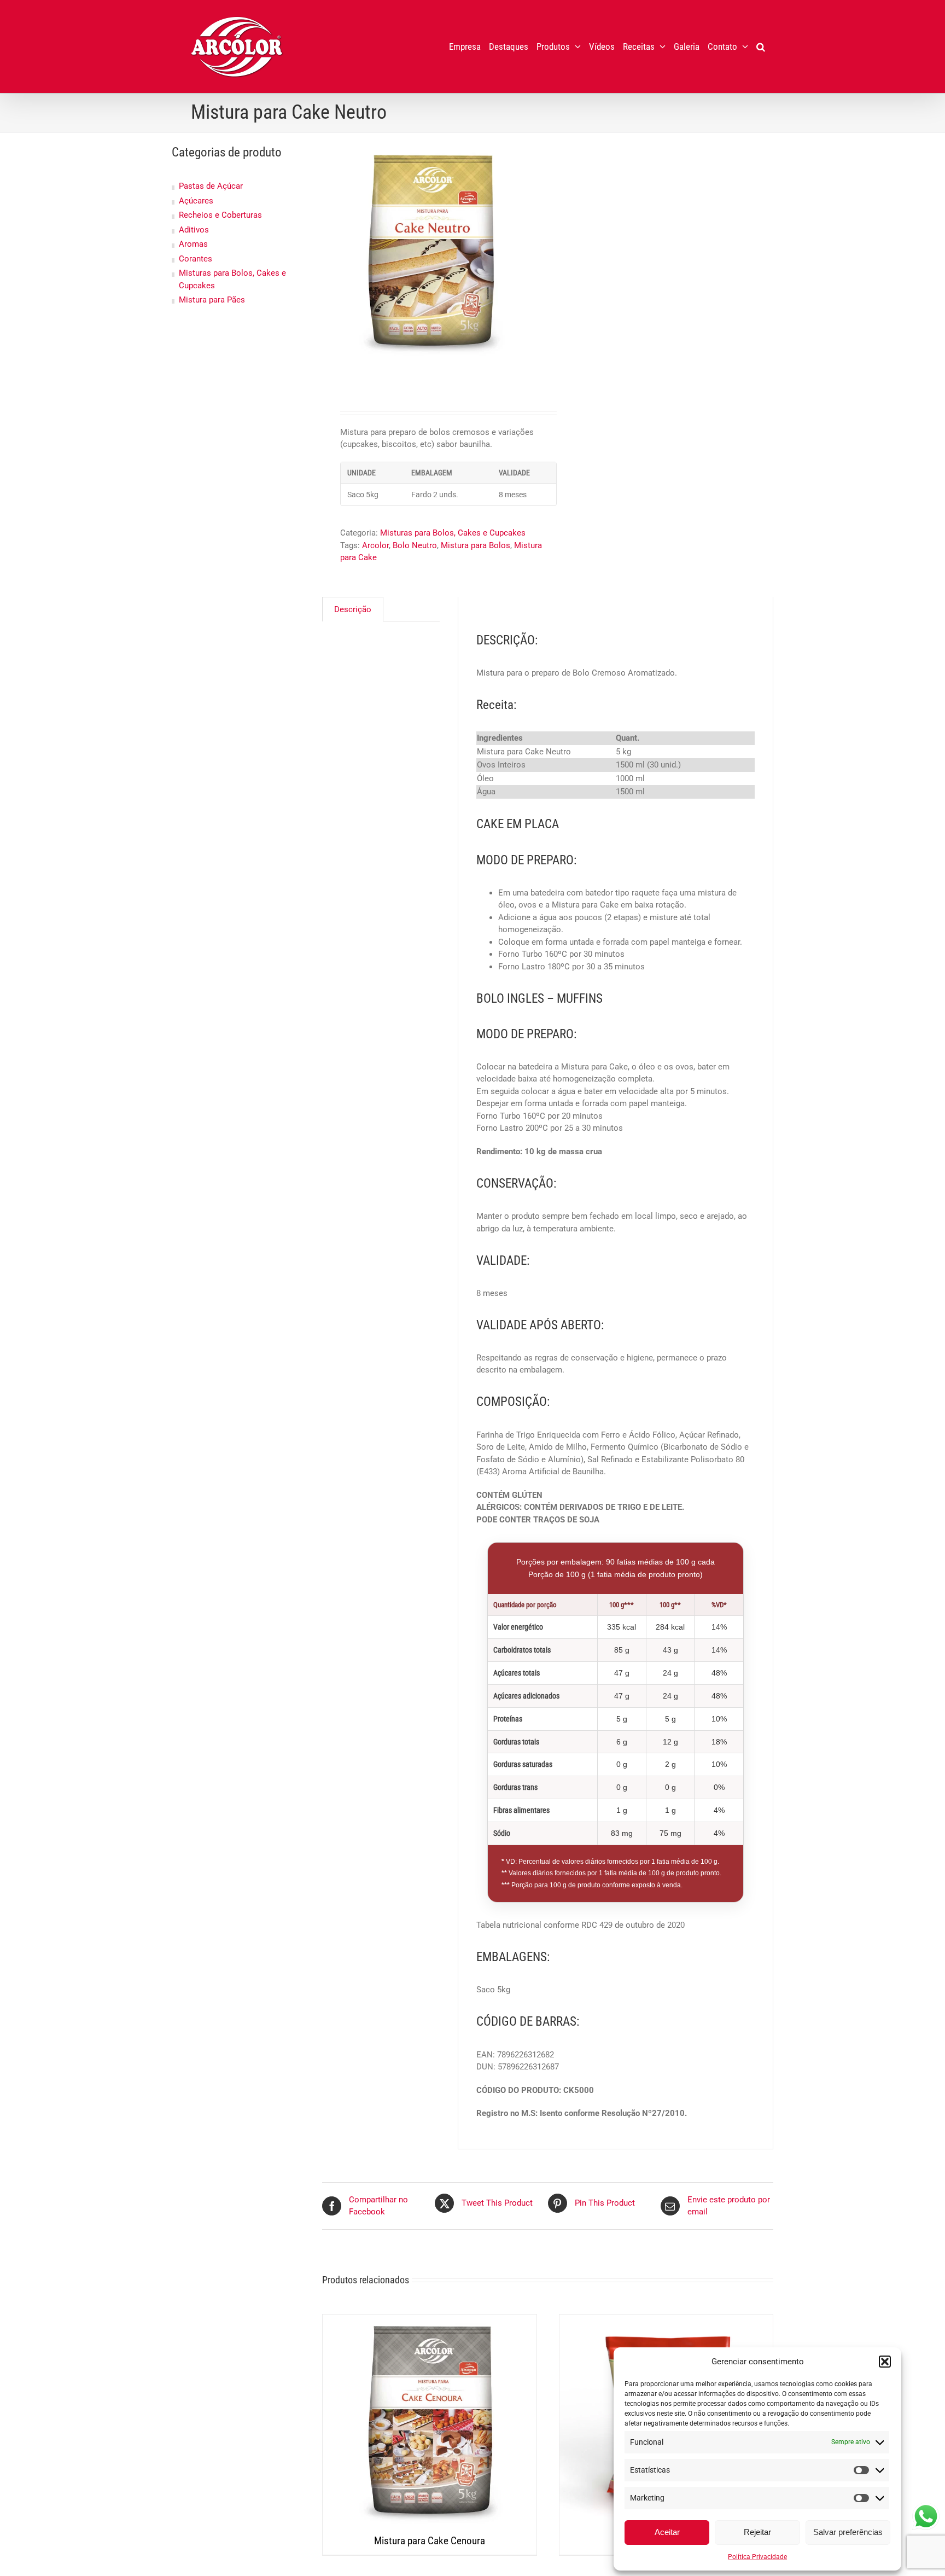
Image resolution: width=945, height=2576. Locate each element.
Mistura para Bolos (476, 545)
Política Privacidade (757, 2557)
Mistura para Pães (212, 300)
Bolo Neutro (415, 545)
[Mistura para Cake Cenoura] (430, 2421)
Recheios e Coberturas (220, 215)
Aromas (193, 244)
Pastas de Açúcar (211, 186)
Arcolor (375, 545)
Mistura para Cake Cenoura (430, 2541)
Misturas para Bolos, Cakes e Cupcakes (453, 533)
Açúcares (196, 201)
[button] (885, 2362)
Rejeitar (757, 2532)
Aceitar (667, 2532)
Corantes (196, 259)
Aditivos (194, 230)
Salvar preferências (848, 2532)
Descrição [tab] (353, 609)
